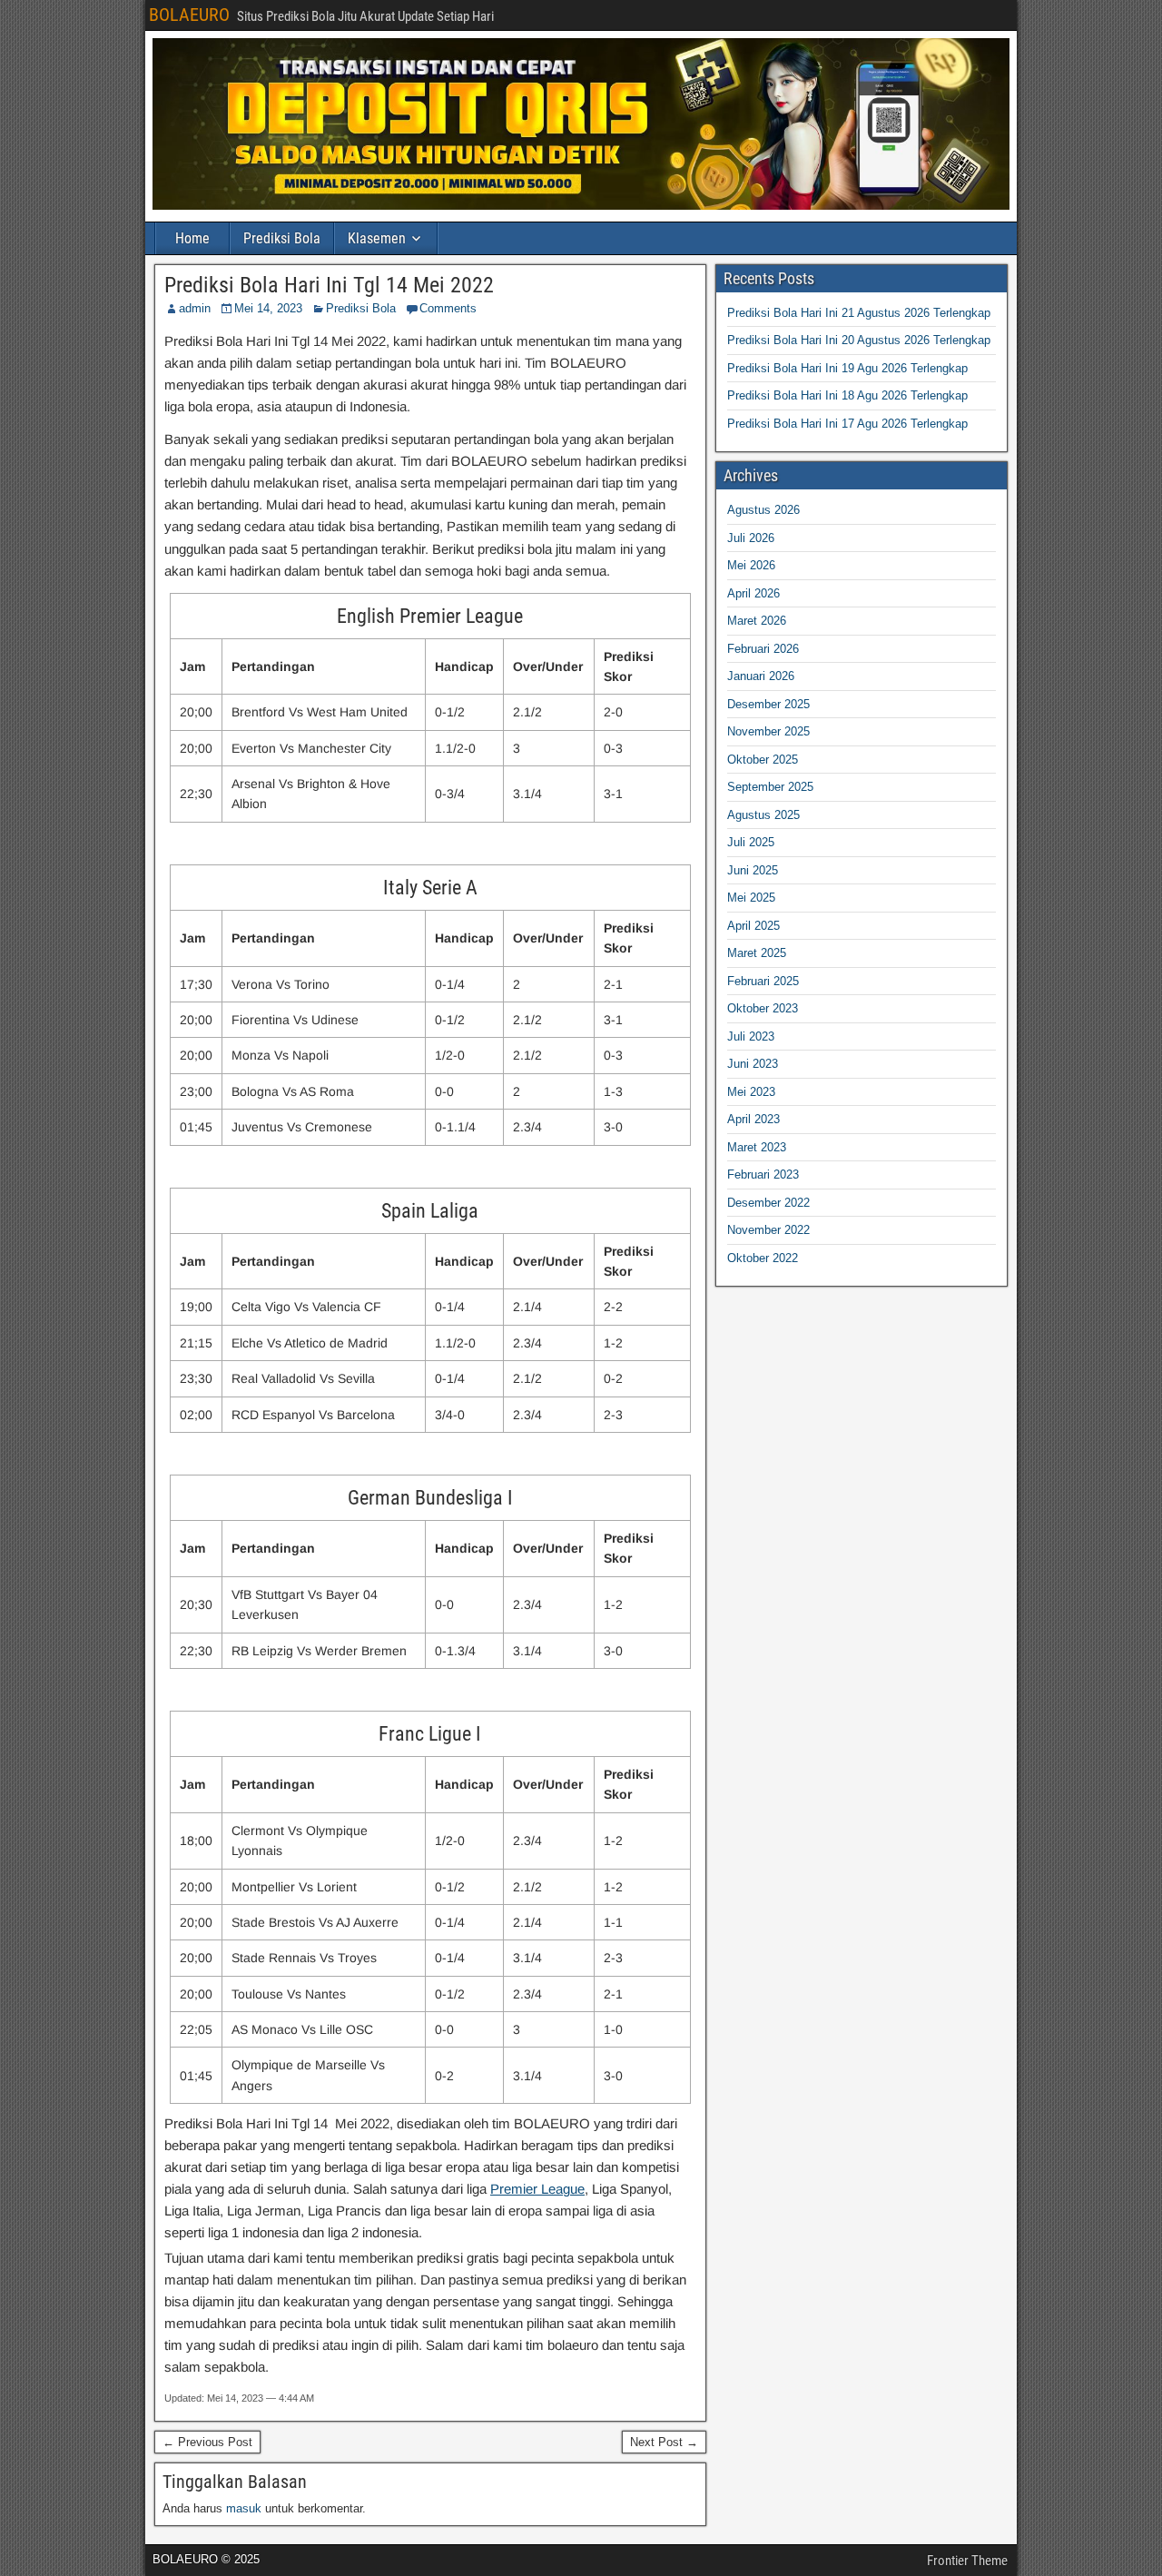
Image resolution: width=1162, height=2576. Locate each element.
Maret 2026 (757, 621)
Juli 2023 (751, 1036)
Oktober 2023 (763, 1008)
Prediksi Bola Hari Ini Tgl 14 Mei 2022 (329, 285)
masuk (244, 2508)
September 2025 (770, 787)
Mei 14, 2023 (268, 308)
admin (195, 308)
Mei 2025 (751, 898)
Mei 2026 (751, 565)
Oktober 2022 (763, 1258)
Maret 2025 (757, 953)
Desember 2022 (768, 1203)
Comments (448, 308)
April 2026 (753, 593)
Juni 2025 (753, 870)
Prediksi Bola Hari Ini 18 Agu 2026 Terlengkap (847, 395)
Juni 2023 (753, 1064)
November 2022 (768, 1230)
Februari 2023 (763, 1174)
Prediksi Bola (282, 238)
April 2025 (753, 926)
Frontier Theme (967, 2561)
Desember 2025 (768, 704)
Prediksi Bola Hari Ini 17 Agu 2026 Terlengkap (847, 424)
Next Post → (664, 2442)
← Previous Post (207, 2442)
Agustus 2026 (763, 510)
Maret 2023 (757, 1147)
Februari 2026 (763, 649)
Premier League (537, 2189)
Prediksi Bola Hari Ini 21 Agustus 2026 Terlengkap (859, 313)
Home (192, 238)
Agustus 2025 (763, 815)
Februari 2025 (763, 981)
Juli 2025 (751, 842)
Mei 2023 (751, 1092)
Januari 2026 (761, 676)
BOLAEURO (189, 15)
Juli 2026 (751, 538)
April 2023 (753, 1119)
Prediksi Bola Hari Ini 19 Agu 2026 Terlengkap (847, 368)
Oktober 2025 (763, 760)
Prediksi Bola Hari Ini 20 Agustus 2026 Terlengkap (859, 340)
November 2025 (768, 731)
